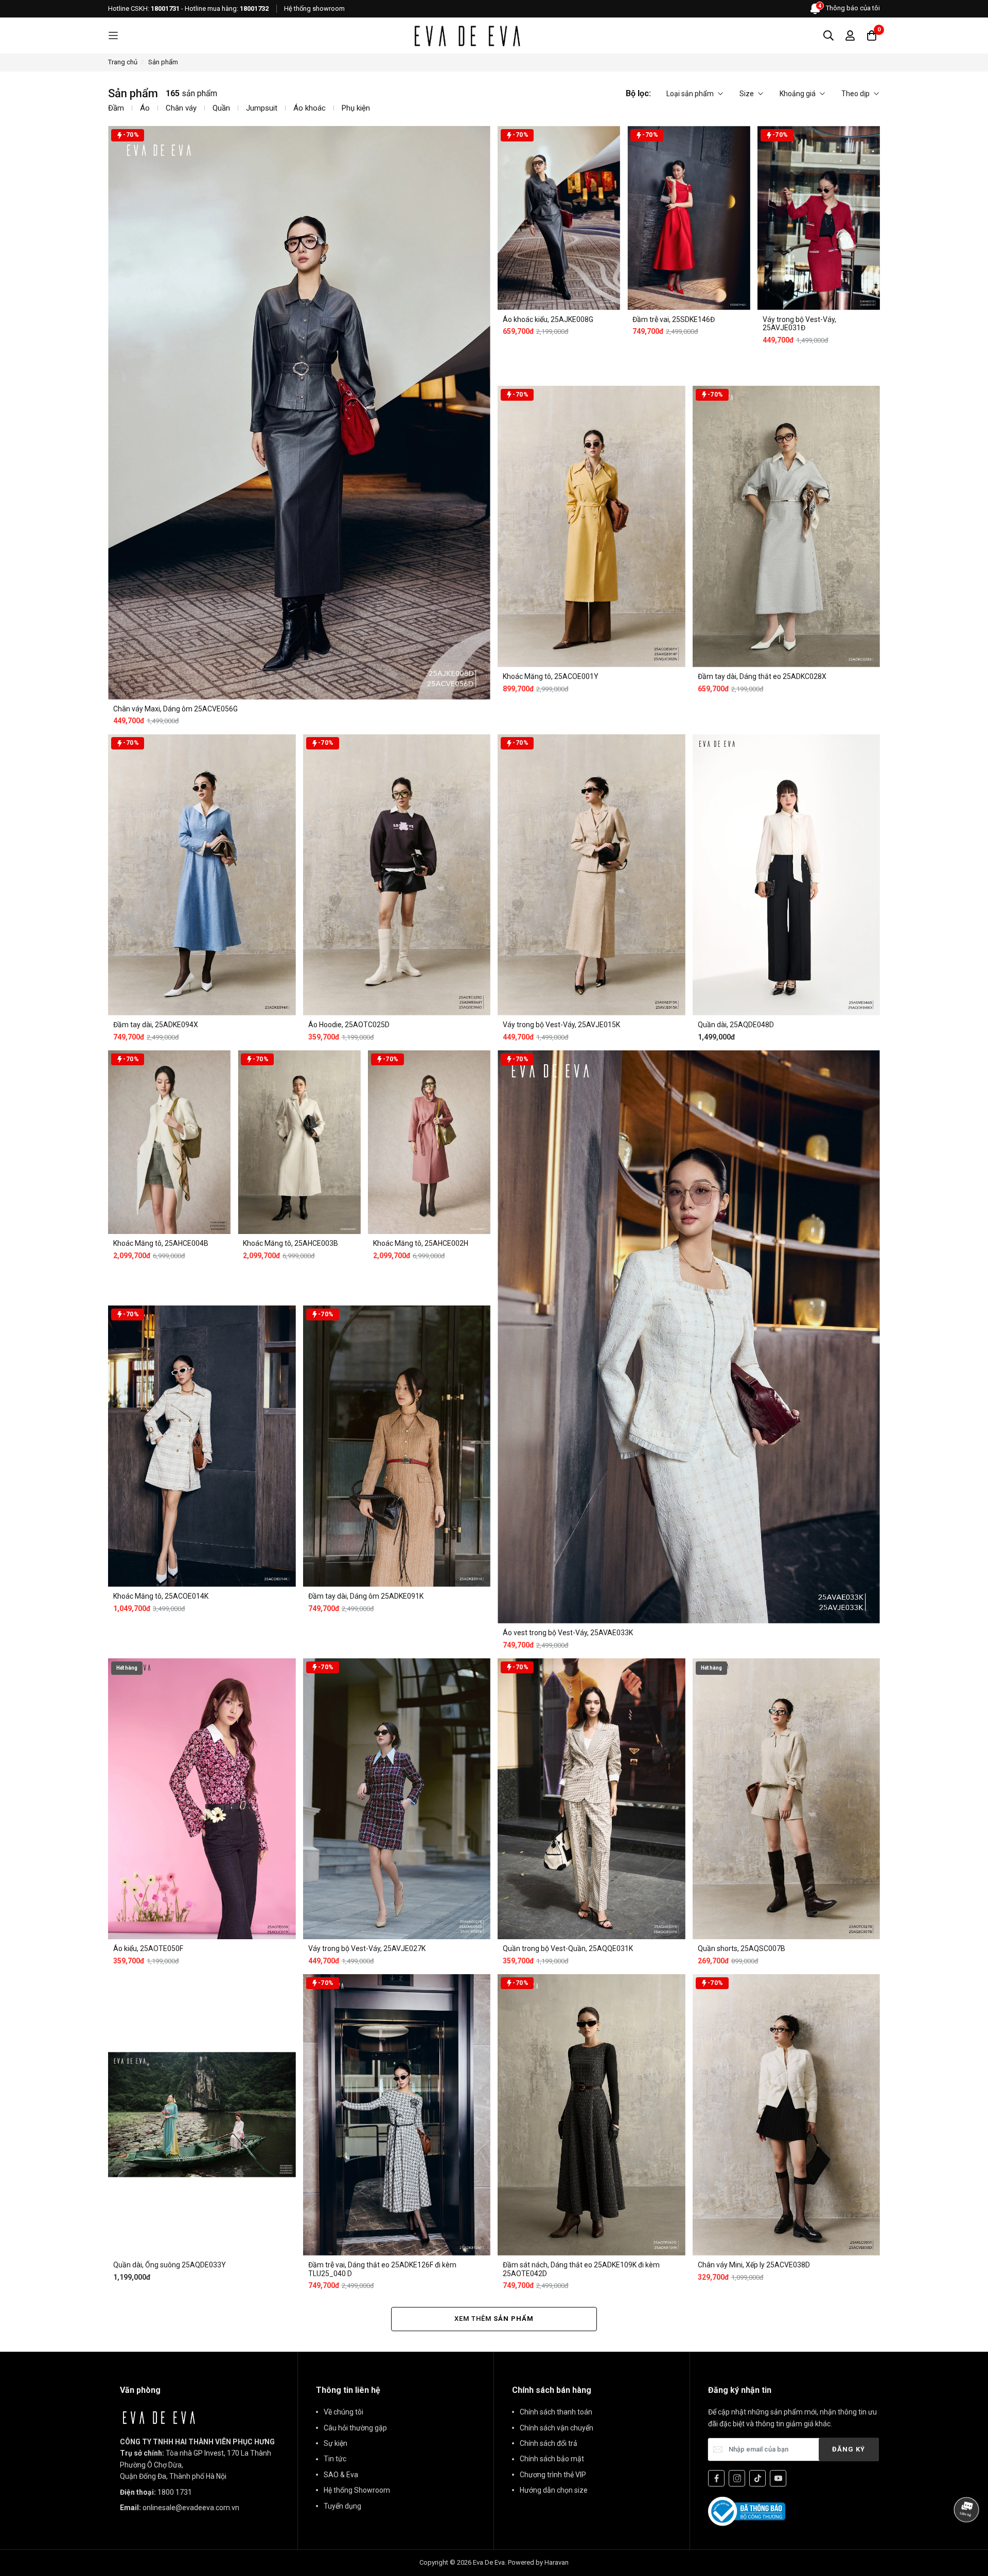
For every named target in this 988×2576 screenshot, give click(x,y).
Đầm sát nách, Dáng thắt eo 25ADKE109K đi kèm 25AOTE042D (581, 2269)
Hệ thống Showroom (357, 2490)
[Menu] (113, 36)
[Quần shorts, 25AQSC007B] (787, 1799)
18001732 (254, 8)
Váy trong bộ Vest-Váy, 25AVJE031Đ (799, 324)
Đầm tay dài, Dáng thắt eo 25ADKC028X (762, 676)
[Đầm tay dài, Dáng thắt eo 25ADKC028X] (787, 526)
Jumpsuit (262, 108)
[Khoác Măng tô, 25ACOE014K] (202, 1446)
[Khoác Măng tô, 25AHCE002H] (429, 1142)
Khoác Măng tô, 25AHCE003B (290, 1243)
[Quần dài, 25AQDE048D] (787, 875)
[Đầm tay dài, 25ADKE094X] (202, 875)
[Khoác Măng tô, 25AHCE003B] (299, 1142)
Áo (145, 108)
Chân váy (181, 108)
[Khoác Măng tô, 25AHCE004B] (169, 1142)
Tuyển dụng (342, 2506)
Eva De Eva (489, 2562)
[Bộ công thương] (747, 2511)
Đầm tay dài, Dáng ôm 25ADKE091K (366, 1596)
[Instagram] (737, 2478)
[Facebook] (716, 2478)
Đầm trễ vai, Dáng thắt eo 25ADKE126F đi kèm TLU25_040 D (382, 2269)
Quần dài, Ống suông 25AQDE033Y (170, 2265)
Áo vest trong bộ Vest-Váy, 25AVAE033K (568, 1633)
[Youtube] (778, 2478)
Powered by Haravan (538, 2562)
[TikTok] (757, 2478)
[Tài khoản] (850, 35)
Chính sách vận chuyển (557, 2428)
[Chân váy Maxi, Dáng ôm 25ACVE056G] (299, 413)
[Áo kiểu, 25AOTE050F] (202, 1799)
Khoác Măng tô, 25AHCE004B (161, 1243)
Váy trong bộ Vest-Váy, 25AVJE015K (561, 1025)
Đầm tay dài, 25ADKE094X (156, 1025)
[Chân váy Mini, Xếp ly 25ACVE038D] (787, 2115)
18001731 (165, 8)
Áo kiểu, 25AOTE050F (148, 1948)
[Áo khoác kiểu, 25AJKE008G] (559, 218)
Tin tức (335, 2459)
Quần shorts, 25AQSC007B (742, 1948)
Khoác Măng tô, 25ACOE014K (161, 1596)
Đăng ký (849, 2449)
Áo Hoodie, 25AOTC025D (349, 1025)
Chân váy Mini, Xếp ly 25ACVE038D (754, 2265)
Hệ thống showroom (314, 8)
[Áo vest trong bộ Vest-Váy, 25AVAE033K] (689, 1337)
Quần (221, 108)
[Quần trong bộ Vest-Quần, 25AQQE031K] (592, 1799)
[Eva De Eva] (467, 35)
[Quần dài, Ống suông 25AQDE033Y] (202, 2115)
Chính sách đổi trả (549, 2443)
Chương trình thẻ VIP (553, 2475)
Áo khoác (310, 108)
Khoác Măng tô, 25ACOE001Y (551, 676)
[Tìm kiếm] (828, 35)
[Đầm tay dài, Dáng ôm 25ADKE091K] (397, 1446)
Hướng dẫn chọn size (554, 2490)
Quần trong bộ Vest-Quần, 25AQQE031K (568, 1948)
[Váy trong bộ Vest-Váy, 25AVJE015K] (592, 875)
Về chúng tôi (343, 2412)
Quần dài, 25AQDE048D (736, 1025)
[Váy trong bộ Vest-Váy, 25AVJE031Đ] (819, 218)
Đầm (116, 108)
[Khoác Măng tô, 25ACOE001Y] (592, 526)
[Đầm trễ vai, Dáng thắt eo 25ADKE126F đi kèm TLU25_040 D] (397, 2115)
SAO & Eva (341, 2475)
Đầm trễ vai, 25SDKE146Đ (674, 319)
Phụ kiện (356, 108)
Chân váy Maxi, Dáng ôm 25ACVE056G (175, 709)
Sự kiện (336, 2443)
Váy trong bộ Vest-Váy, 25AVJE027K (367, 1948)
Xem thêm (494, 2319)
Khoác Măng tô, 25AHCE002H (421, 1243)
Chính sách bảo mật (552, 2459)
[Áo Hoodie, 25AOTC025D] (397, 875)
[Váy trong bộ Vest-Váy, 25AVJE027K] (397, 1799)
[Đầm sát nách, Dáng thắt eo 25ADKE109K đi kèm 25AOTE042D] (592, 2115)
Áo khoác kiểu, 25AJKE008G (548, 319)
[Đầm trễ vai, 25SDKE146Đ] (689, 218)
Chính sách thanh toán (556, 2412)
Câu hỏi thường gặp (355, 2428)
